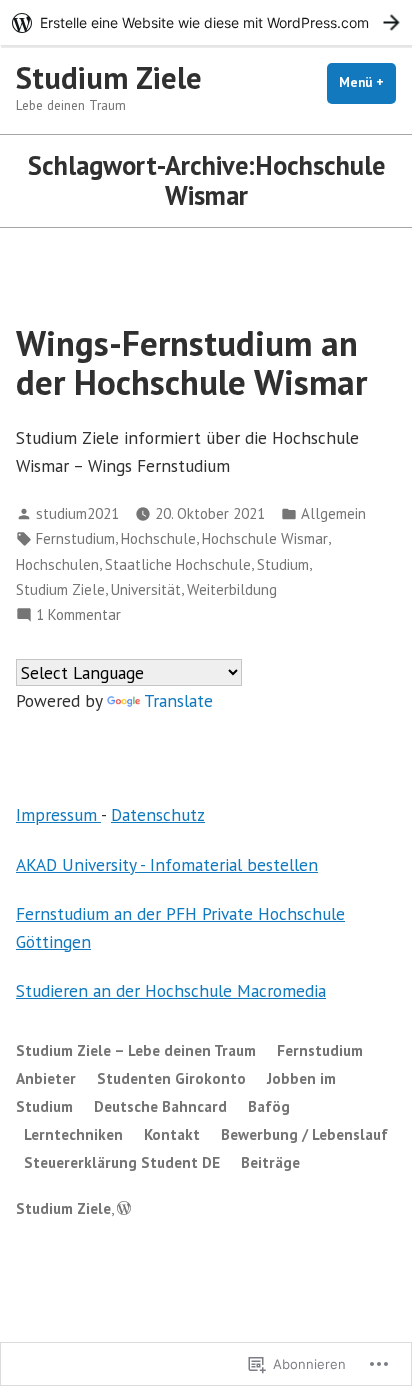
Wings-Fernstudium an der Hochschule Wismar (191, 362)
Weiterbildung (232, 589)
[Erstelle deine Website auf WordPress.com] (206, 22)
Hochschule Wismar (265, 538)
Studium (283, 564)
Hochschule (158, 538)
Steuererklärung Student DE (122, 1162)
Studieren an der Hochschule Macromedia (171, 990)
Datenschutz (158, 814)
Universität (146, 589)
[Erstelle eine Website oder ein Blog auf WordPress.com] (124, 1208)
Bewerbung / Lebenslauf (304, 1134)
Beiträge (270, 1162)
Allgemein (333, 513)
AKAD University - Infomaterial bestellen (167, 864)
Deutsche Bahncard (160, 1106)
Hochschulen (57, 564)
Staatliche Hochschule (178, 564)
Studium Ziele (109, 77)
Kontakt (172, 1134)
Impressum (58, 814)
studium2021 (77, 513)
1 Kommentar (78, 615)
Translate (178, 700)
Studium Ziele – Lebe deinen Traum (136, 1050)
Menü (367, 82)
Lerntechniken (73, 1134)
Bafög (269, 1106)
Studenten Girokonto (171, 1078)
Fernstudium (75, 538)
